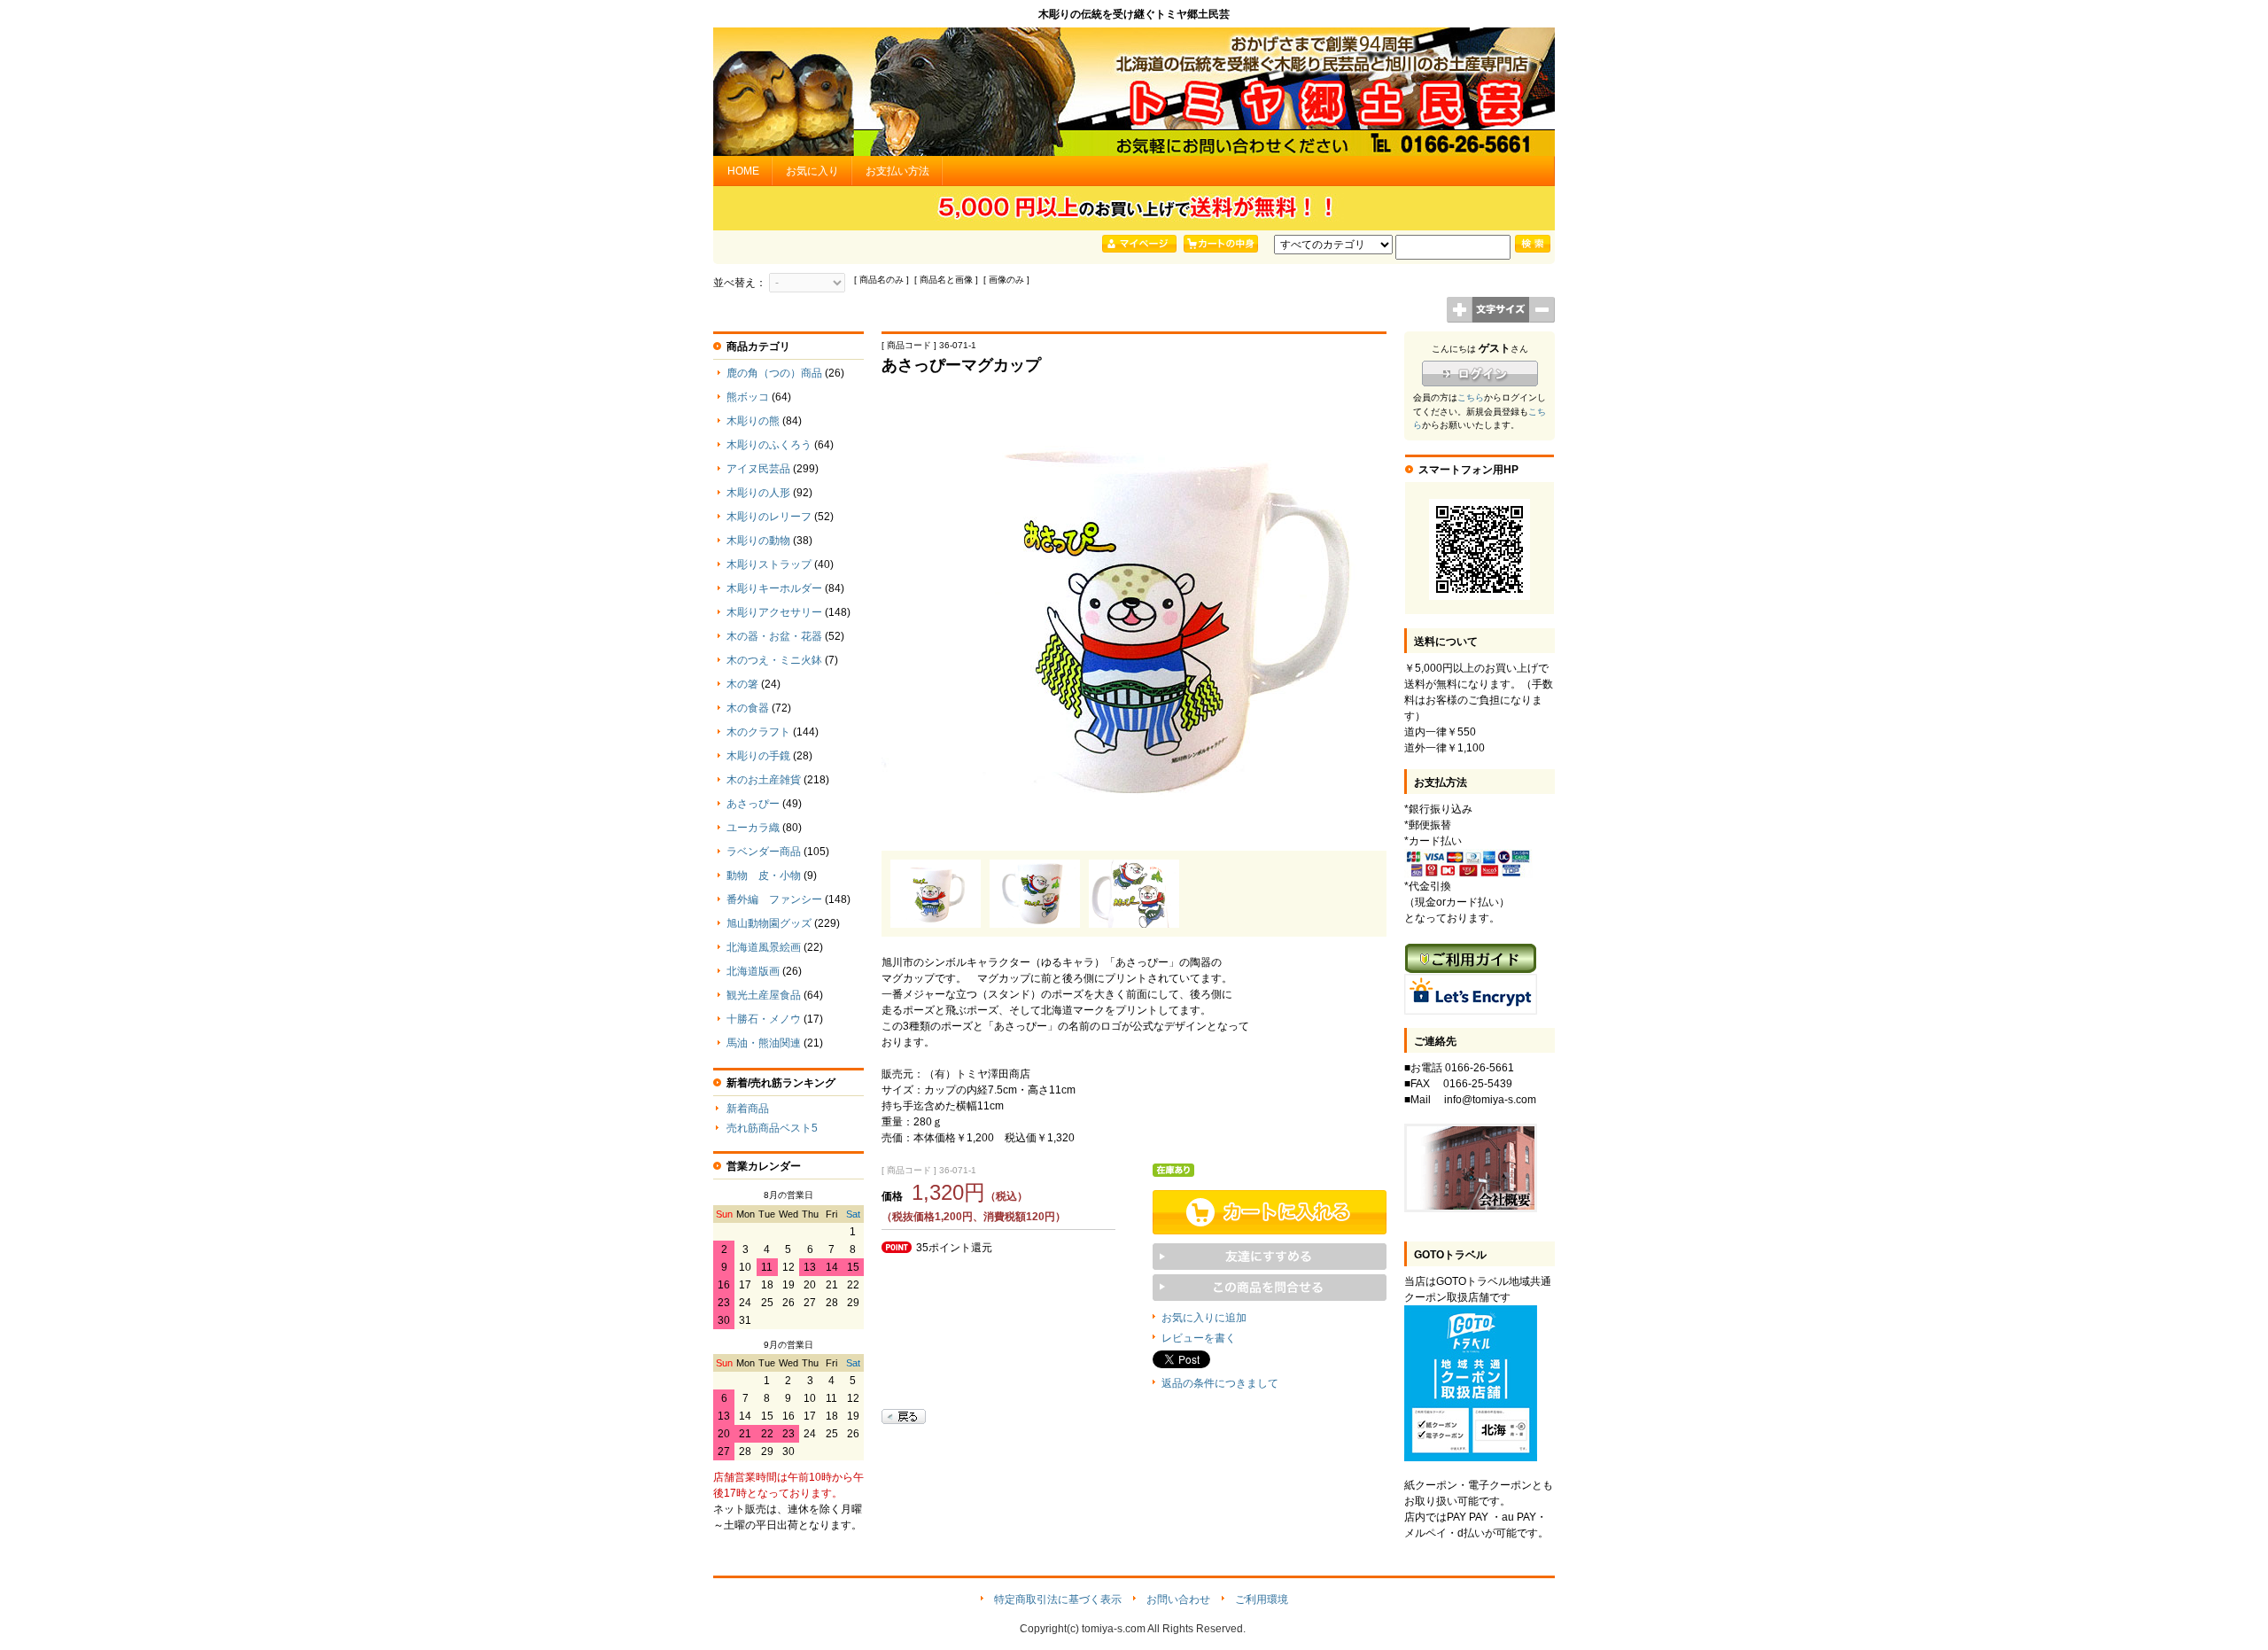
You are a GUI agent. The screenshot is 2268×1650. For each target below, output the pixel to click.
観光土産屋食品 (764, 995)
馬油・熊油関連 (764, 1043)
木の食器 (748, 708)
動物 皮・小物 (764, 876)
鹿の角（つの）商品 (774, 373)
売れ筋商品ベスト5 (772, 1128)
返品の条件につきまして (1220, 1383)
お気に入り (812, 171)
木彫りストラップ (769, 564)
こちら (1471, 397)
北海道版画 (753, 971)
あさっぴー (753, 804)
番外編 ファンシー (774, 899)
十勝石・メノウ (764, 1019)
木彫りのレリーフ (769, 517)
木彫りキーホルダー (774, 588)
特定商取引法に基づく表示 (1058, 1599)
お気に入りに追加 (1204, 1318)
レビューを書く (1199, 1338)
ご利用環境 (1262, 1599)
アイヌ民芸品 (758, 469)
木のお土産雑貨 (764, 780)
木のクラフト (758, 732)
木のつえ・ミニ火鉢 (774, 660)
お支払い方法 (897, 171)
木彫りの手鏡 (758, 756)
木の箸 (742, 684)
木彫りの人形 (758, 493)
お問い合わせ (1178, 1599)
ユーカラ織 (753, 828)
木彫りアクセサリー (774, 612)
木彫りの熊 (753, 421)
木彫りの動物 (758, 541)
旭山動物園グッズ (769, 923)
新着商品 (748, 1109)
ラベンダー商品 (764, 852)
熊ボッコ (748, 397)
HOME (743, 171)
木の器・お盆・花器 (774, 636)
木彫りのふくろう (769, 445)
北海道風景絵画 (764, 947)
